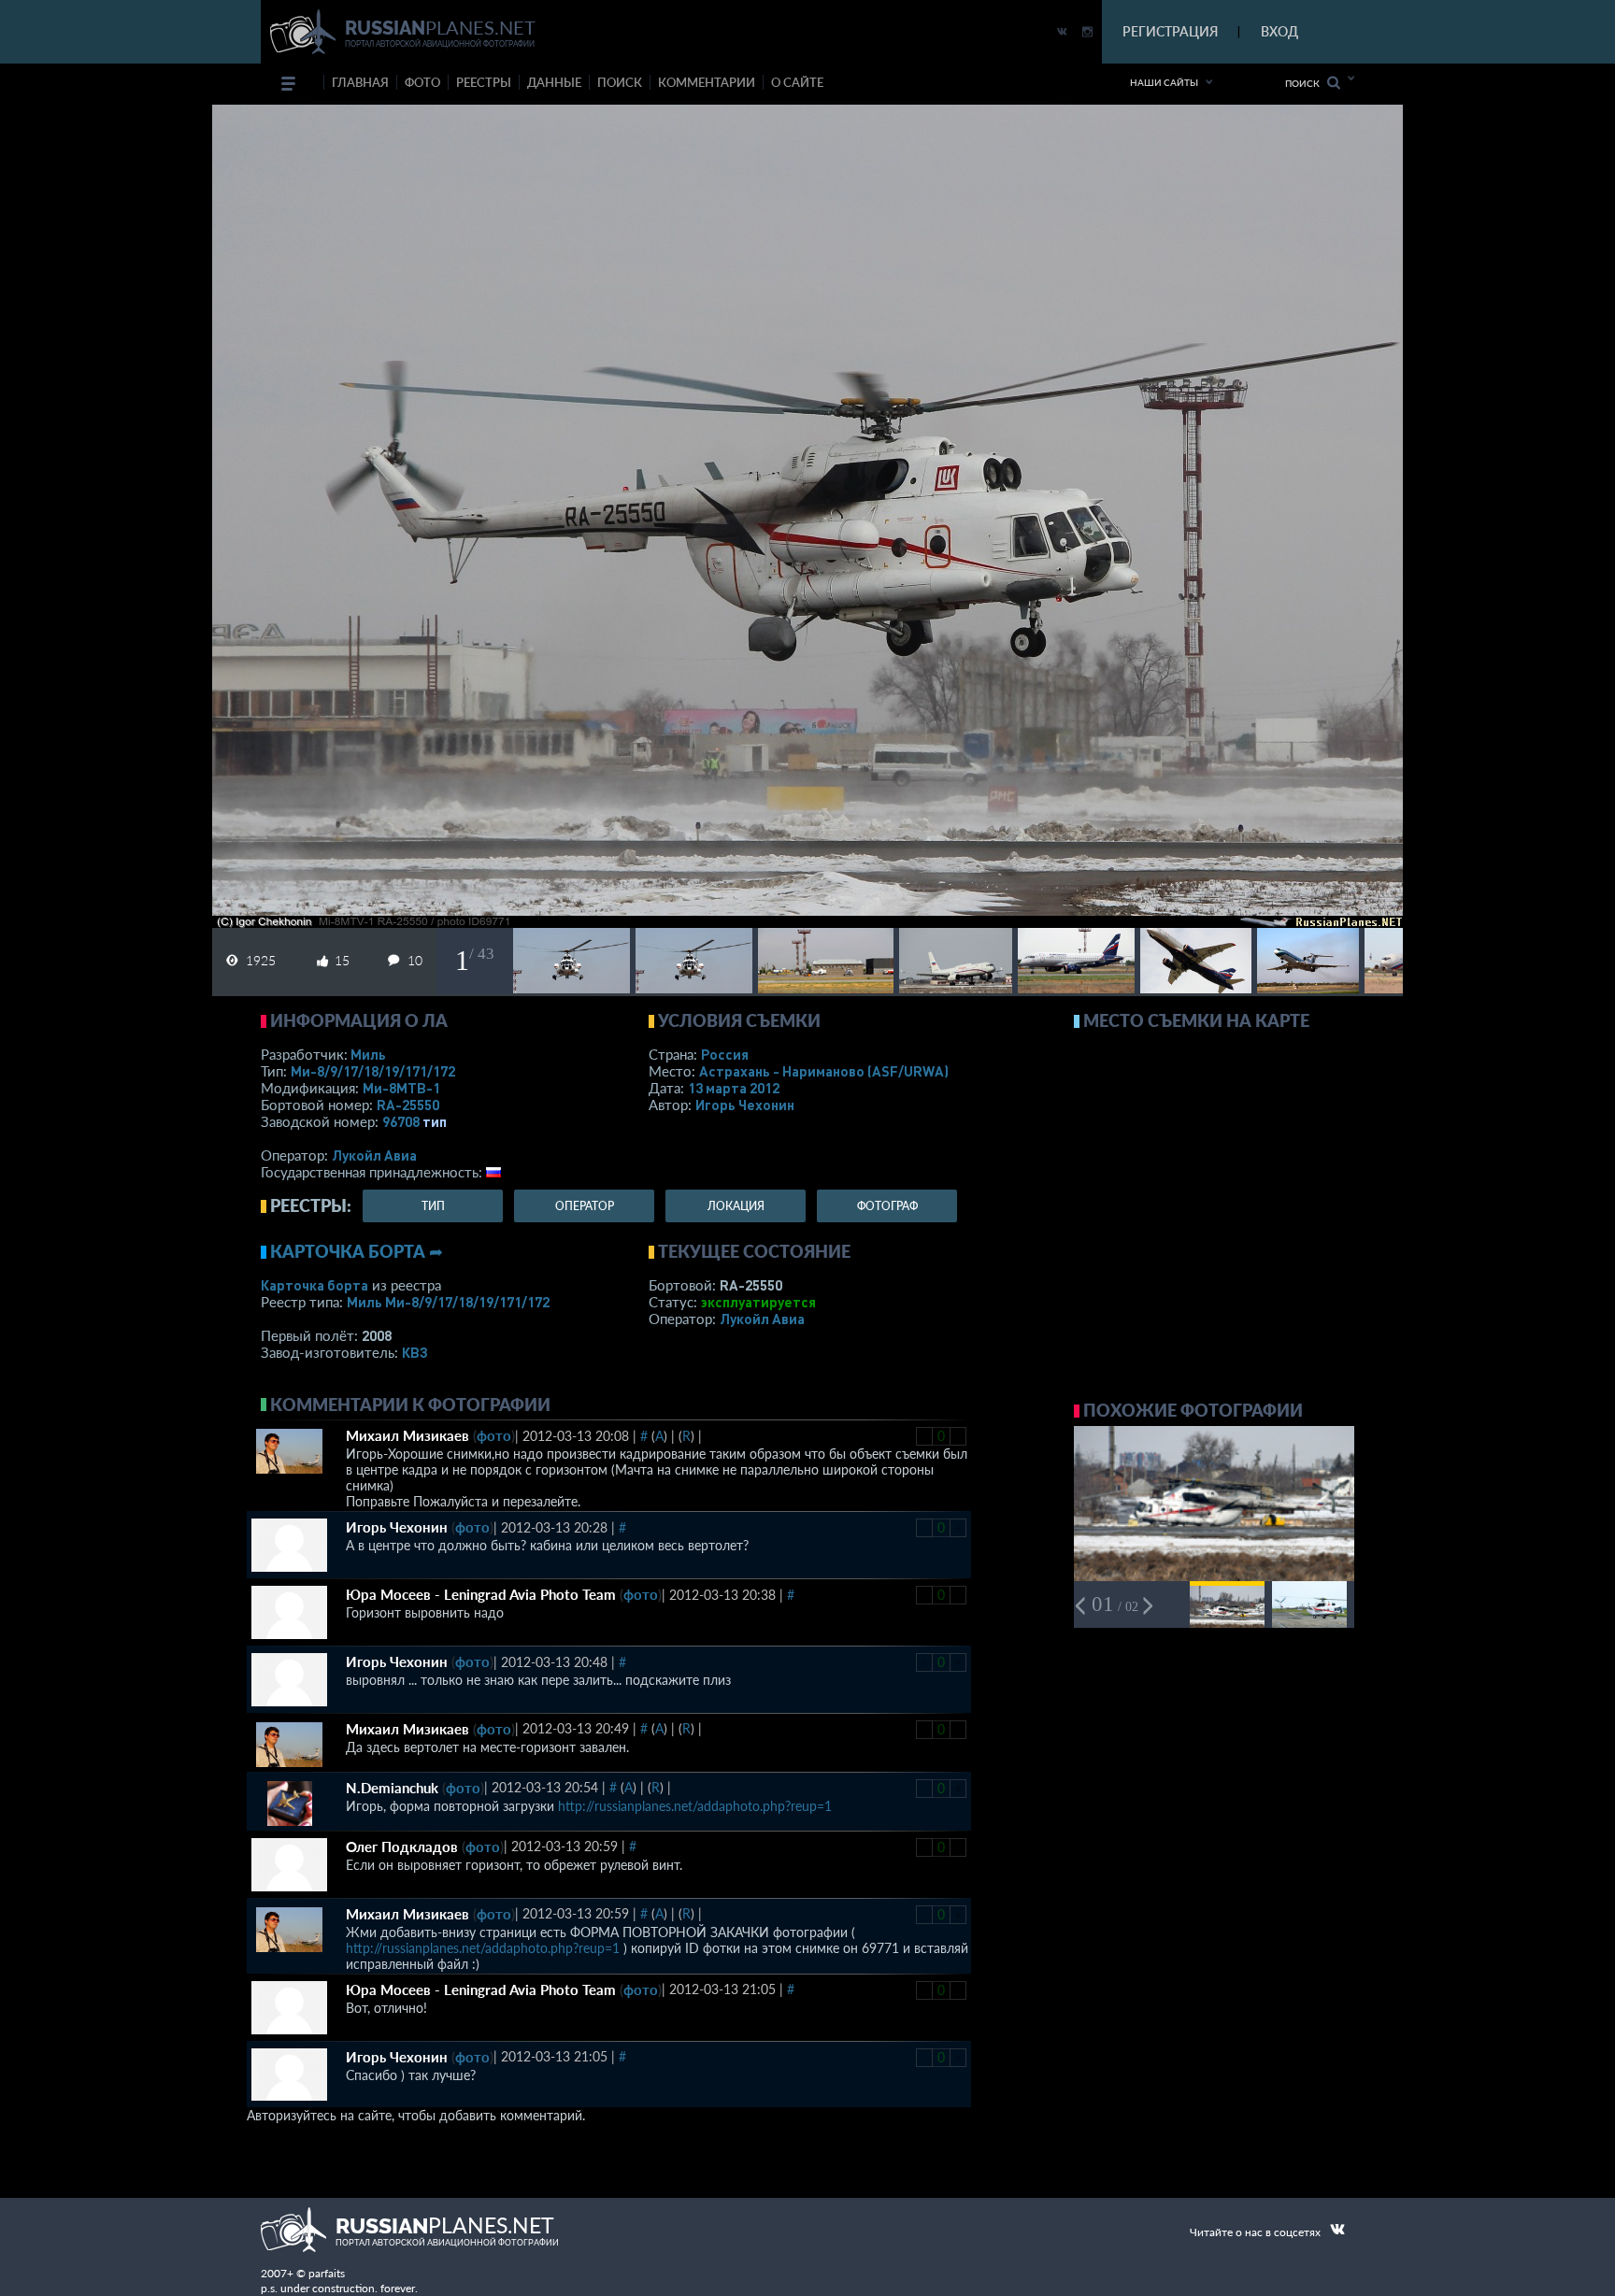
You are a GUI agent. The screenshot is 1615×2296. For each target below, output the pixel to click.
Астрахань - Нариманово (824, 1071)
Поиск (1306, 83)
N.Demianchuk (392, 1788)
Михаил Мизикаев (407, 1435)
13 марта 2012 (734, 1088)
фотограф (887, 1206)
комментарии (707, 82)
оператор (585, 1206)
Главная (360, 82)
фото (422, 82)
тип (435, 1121)
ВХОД (1279, 31)
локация (736, 1206)
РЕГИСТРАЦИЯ (1170, 31)
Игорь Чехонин (745, 1105)
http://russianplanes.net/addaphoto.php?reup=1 (695, 1806)
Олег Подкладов (402, 1847)
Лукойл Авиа (374, 1155)
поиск (620, 82)
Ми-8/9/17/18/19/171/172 (373, 1071)
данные (554, 82)
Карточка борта (314, 1285)
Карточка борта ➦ (357, 1251)
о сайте (797, 82)
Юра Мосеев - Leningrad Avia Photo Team (481, 1594)
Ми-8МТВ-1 (401, 1088)
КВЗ (415, 1352)
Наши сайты (1164, 82)
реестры (484, 82)
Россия (725, 1054)
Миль (368, 1054)
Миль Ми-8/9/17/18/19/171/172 (448, 1302)
